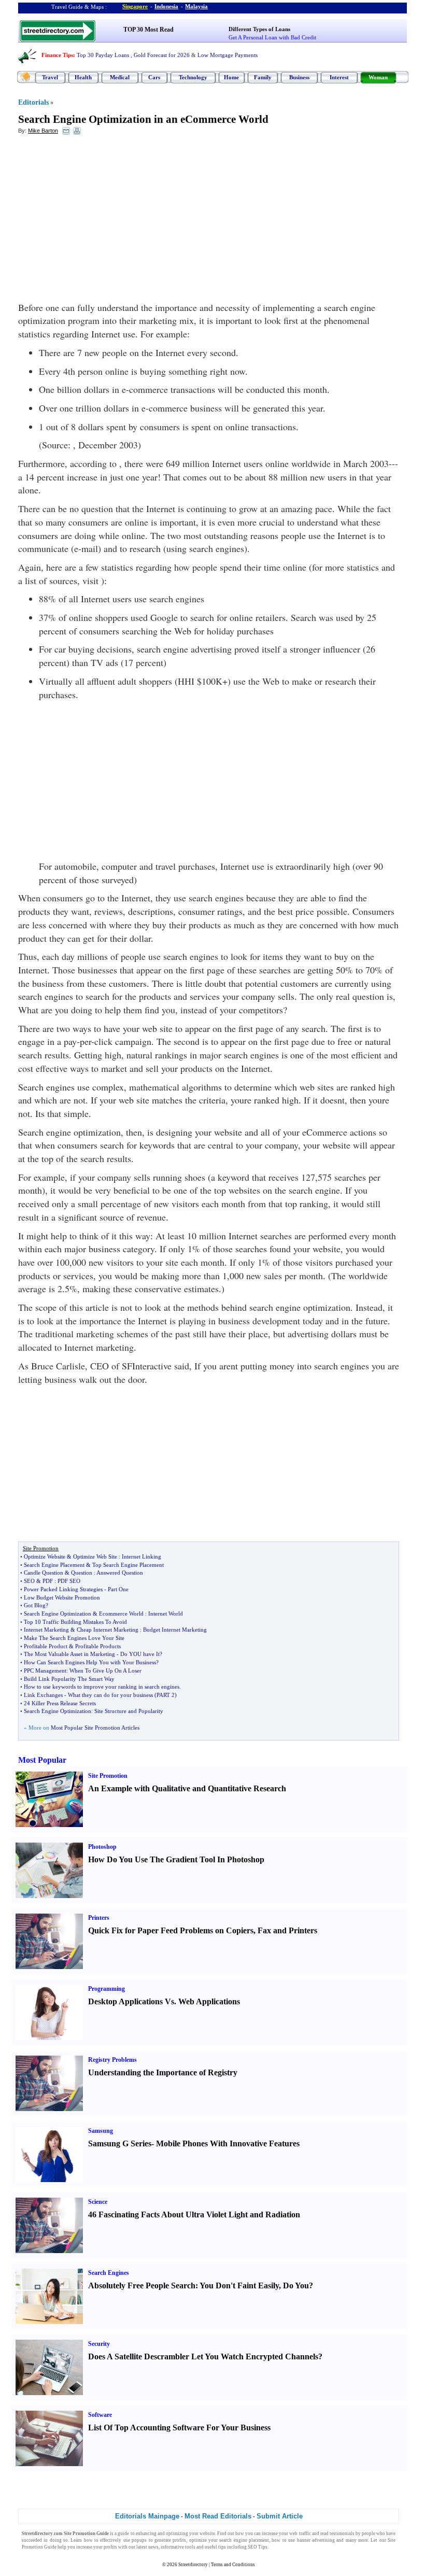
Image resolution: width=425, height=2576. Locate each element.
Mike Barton (43, 131)
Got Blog (35, 1605)
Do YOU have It (140, 1654)
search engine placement (244, 2540)
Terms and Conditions (233, 2565)
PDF (48, 1581)
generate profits (170, 2540)
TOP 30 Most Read (148, 30)
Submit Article (280, 2516)
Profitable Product (46, 1646)
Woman (378, 77)
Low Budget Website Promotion (62, 1597)
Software (100, 2415)
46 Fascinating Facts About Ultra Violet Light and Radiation (194, 2214)
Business (299, 77)
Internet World (166, 1613)
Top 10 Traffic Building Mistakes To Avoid (75, 1622)
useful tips (215, 2547)
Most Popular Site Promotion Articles (95, 1728)
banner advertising (316, 2540)
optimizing (177, 2533)
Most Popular (42, 1760)
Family (263, 77)
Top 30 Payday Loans (103, 55)
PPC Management (45, 1671)
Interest (339, 77)
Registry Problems (112, 2060)
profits (110, 2547)
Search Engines (109, 2273)
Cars (154, 77)
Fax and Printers (287, 1930)
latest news (147, 2547)
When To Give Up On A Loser (105, 1671)
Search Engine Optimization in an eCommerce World (143, 119)
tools (190, 2547)
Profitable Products (98, 1646)
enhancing (146, 2533)
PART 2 (166, 1695)
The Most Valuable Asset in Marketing (69, 1654)
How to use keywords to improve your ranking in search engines (102, 1687)
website (207, 2533)
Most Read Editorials (218, 2516)
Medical (120, 77)
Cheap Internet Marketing (108, 1630)
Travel (50, 77)
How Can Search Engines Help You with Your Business (90, 1662)
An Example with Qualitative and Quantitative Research (187, 1788)
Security (99, 2344)
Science (98, 2202)
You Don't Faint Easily (239, 2285)
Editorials (33, 102)
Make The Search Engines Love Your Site (74, 1638)
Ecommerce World (121, 1613)
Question (82, 1573)
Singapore (135, 6)
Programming (107, 1989)
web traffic (300, 2533)
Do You (296, 2285)
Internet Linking (141, 1556)
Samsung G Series (120, 2143)
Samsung (101, 2131)
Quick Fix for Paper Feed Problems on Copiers (171, 1930)
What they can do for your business (110, 1695)
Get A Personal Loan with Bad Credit (272, 37)
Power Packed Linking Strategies (63, 1589)
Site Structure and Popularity (129, 1711)
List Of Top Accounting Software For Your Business (179, 2428)
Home (231, 77)
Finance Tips (57, 55)
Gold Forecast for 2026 (162, 55)
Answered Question (120, 1573)
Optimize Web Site (95, 1556)
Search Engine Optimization (58, 1613)
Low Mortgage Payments (228, 55)
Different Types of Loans (259, 29)
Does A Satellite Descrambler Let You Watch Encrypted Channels (203, 2356)
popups (139, 2540)
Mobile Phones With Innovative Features (228, 2143)
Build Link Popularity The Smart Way (69, 1679)
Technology (193, 77)
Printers (99, 1918)
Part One (118, 1589)
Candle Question (44, 1573)
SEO (29, 1581)
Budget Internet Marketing (175, 1630)
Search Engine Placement (54, 1565)
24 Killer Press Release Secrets (60, 1703)
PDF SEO (69, 1581)
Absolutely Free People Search (142, 2285)
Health (83, 77)
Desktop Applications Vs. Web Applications (164, 2001)
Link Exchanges (43, 1695)
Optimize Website (45, 1556)
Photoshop (102, 1847)
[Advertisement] (103, 218)
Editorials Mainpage (147, 2516)
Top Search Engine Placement (128, 1565)
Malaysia (196, 6)
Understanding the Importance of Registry (163, 2072)
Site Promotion (108, 1776)
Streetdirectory (193, 2565)
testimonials (342, 2533)
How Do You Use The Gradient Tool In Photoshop (176, 1859)
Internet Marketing (46, 1630)
